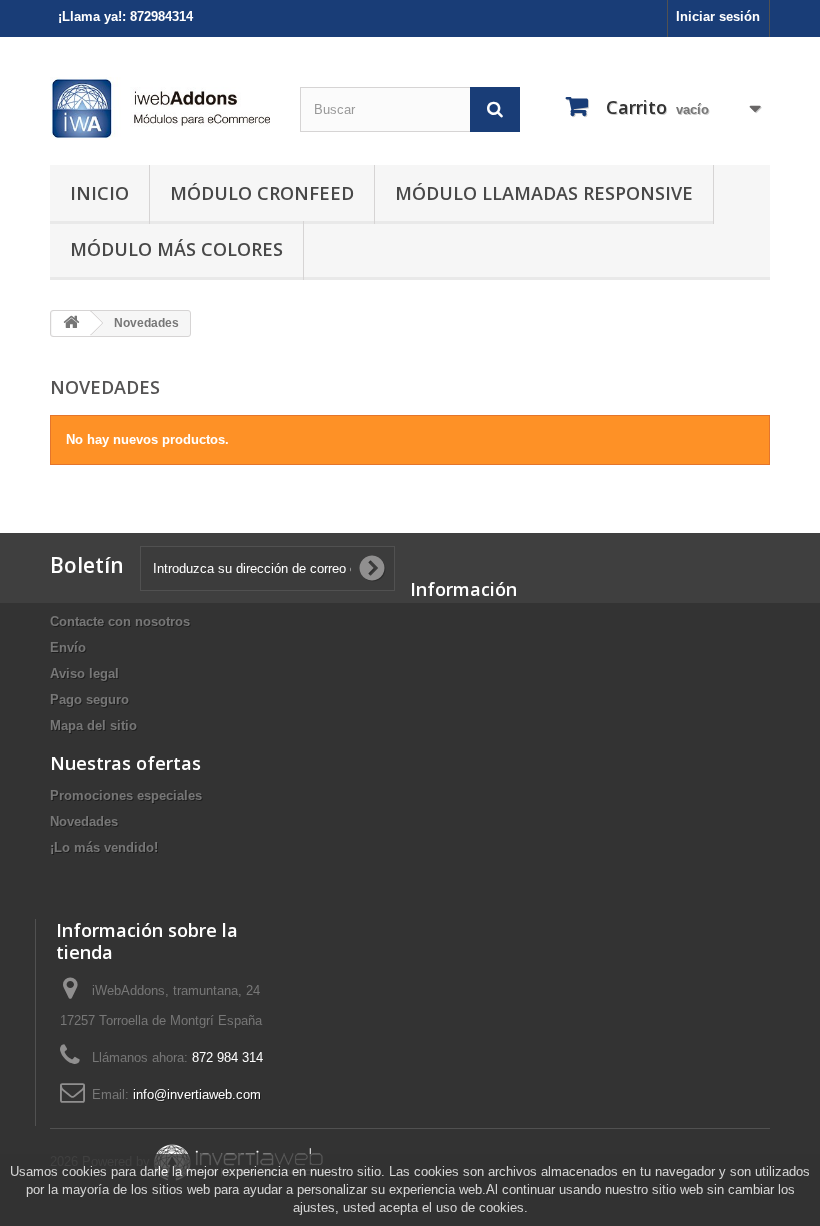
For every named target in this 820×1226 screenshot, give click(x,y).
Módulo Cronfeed (262, 193)
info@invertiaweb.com (197, 1094)
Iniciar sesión (718, 16)
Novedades (84, 821)
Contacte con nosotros (120, 621)
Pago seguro (89, 699)
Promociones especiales (126, 795)
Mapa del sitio (93, 725)
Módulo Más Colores (176, 249)
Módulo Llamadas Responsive (544, 193)
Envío (68, 647)
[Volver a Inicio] (71, 323)
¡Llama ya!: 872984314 (125, 16)
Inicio (99, 193)
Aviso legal (84, 673)
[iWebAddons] (160, 108)
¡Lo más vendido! (104, 847)
